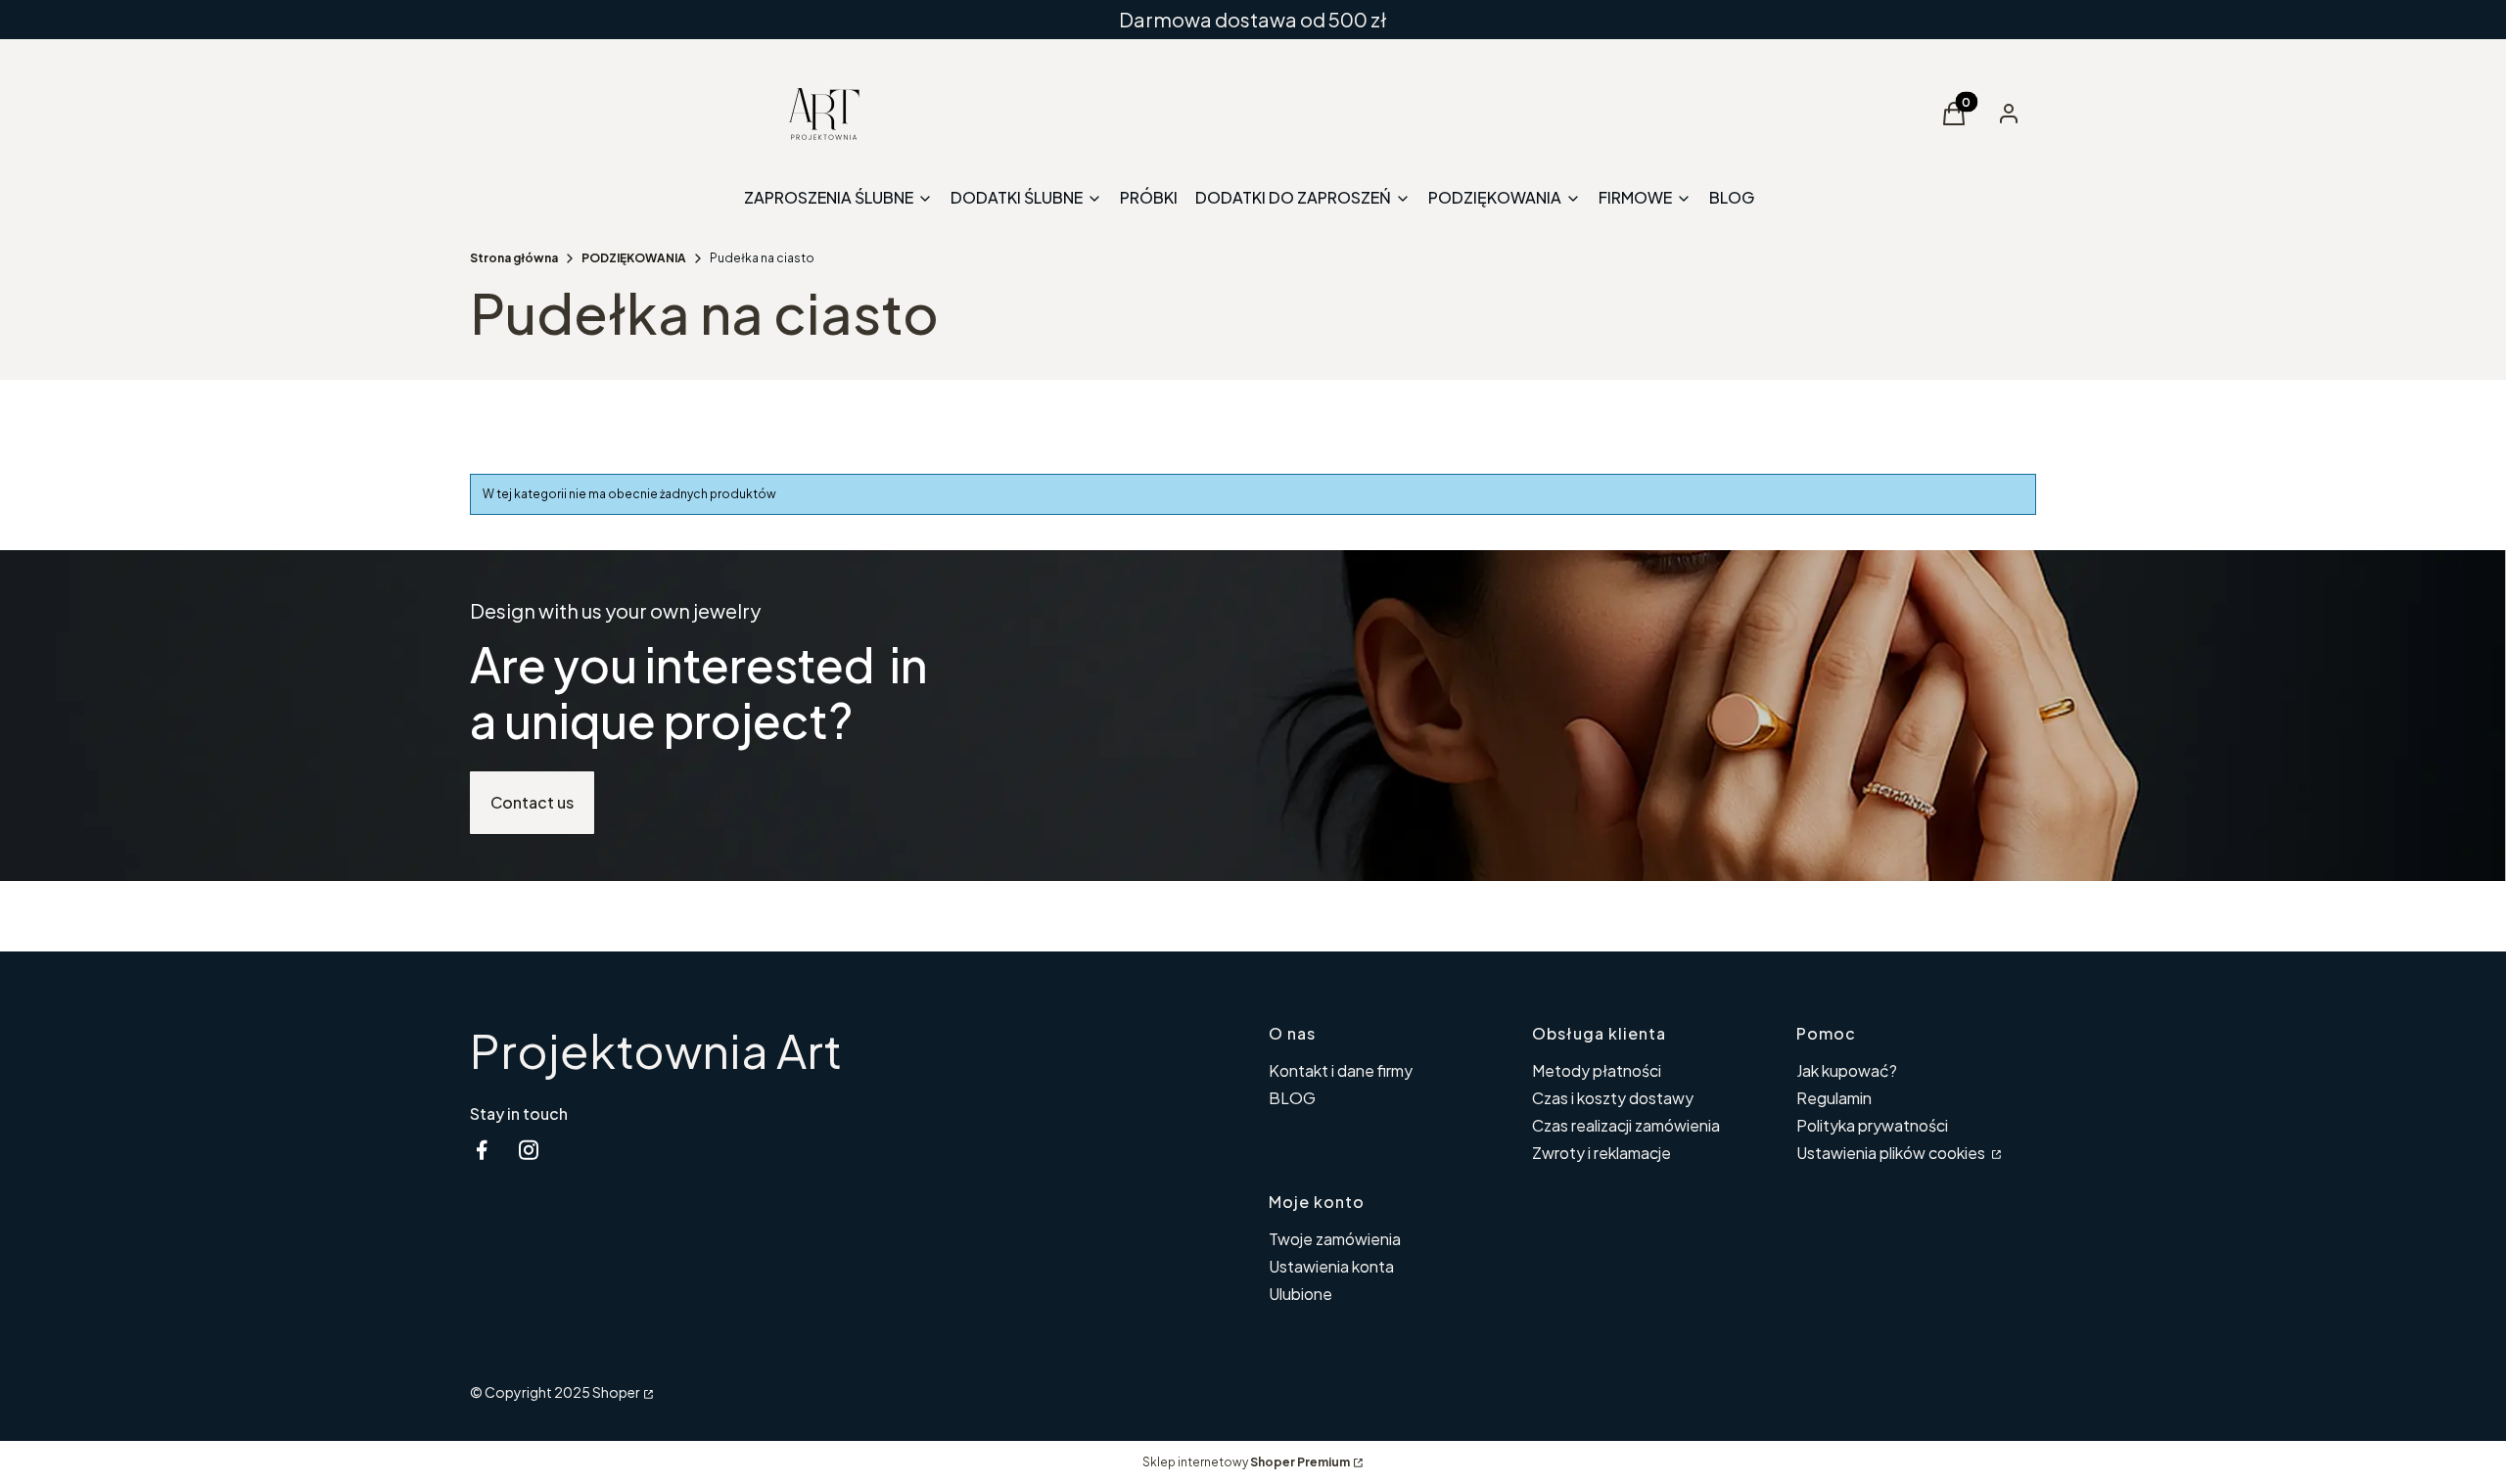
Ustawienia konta (1331, 1266)
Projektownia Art (656, 1050)
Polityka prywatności (1872, 1125)
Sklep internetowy (1246, 1462)
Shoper (616, 1392)
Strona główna (514, 258)
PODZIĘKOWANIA (634, 258)
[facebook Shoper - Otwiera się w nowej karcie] (482, 1150)
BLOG (1292, 1098)
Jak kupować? (1847, 1070)
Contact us (532, 802)
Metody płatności (1597, 1070)
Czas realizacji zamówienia (1626, 1125)
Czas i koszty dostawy (1613, 1098)
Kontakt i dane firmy (1341, 1070)
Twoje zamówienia (1335, 1239)
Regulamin (1834, 1098)
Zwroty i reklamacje (1601, 1153)
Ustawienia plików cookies (1892, 1153)
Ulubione (1300, 1294)
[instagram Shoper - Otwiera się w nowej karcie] (529, 1150)
